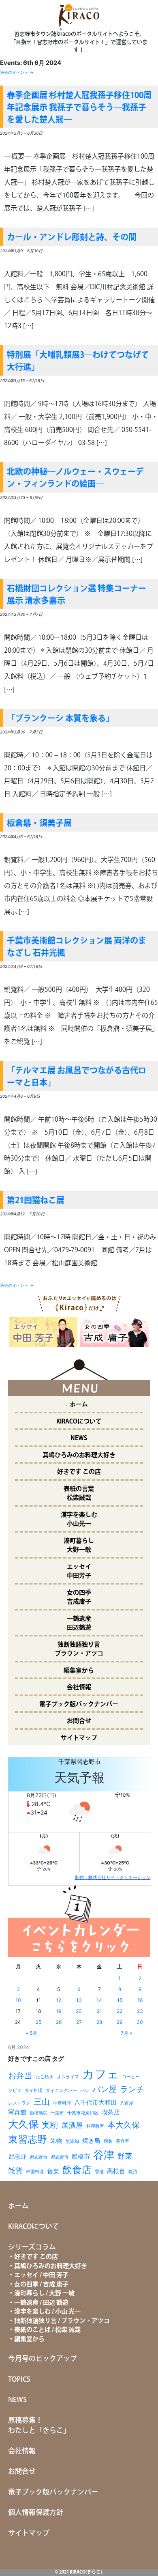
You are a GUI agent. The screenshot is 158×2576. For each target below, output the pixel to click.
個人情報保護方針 (36, 2513)
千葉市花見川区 (83, 2113)
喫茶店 (111, 2112)
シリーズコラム (32, 2247)
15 (120, 2000)
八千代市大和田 (95, 2102)
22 (120, 2011)
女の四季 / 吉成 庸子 (41, 2285)
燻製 (108, 2141)
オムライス (68, 2077)
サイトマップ (79, 1738)
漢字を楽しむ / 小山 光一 (47, 2312)
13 (79, 2000)
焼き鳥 (91, 2141)
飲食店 (77, 2170)
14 (99, 2000)
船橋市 (81, 2156)
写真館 (17, 2112)
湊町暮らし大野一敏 (79, 1546)
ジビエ (15, 2091)
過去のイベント (17, 72)
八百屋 (127, 2103)
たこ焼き (45, 2077)
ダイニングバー (61, 2091)
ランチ (132, 2089)
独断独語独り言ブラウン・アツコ (79, 1649)
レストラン (19, 2103)
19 (59, 2011)
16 (140, 2000)
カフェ (100, 2074)
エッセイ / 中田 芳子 (41, 2275)
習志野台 (38, 2157)
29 (120, 2022)
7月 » (126, 2033)
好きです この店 (79, 1472)
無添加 (72, 2141)
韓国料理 (35, 2172)
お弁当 (20, 2075)
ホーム (79, 1405)
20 (79, 2011)
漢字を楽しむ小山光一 (79, 1520)
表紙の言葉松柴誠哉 (79, 1494)
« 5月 (32, 2033)
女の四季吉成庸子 (79, 1598)
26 (59, 2022)
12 (59, 2000)
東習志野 (28, 2139)
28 (99, 2022)
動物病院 (38, 2113)
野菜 (125, 2156)
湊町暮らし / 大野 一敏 (44, 2293)
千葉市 (57, 2113)
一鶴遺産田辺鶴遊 (79, 1623)
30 (140, 2022)
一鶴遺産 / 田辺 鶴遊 (41, 2303)
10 (18, 2000)
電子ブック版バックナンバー (79, 1704)
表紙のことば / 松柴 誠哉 (47, 2330)
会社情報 (79, 1687)
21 (99, 2011)
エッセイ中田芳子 (79, 1572)
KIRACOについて (79, 1422)
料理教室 (95, 2126)
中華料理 (62, 2103)
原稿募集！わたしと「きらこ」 (39, 2426)
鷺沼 (133, 2172)
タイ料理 (34, 2091)
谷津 (104, 2155)
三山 (42, 2102)
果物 (56, 2141)
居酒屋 (72, 2125)
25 (38, 2022)
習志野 (17, 2156)
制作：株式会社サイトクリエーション (113, 1877)
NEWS (79, 1438)
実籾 (50, 2125)
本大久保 (124, 2125)
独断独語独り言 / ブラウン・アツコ (62, 2321)
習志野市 (60, 2157)
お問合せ (79, 1721)
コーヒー (131, 2077)
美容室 (123, 2141)
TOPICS (19, 2380)
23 (140, 2011)
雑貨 (15, 2171)
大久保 (23, 2124)
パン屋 (105, 2089)
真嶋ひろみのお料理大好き (79, 1455)
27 (79, 2022)
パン (85, 2091)
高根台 (116, 2171)
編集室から (79, 1671)
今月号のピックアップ (43, 2359)
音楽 (53, 2171)
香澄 (99, 2172)
